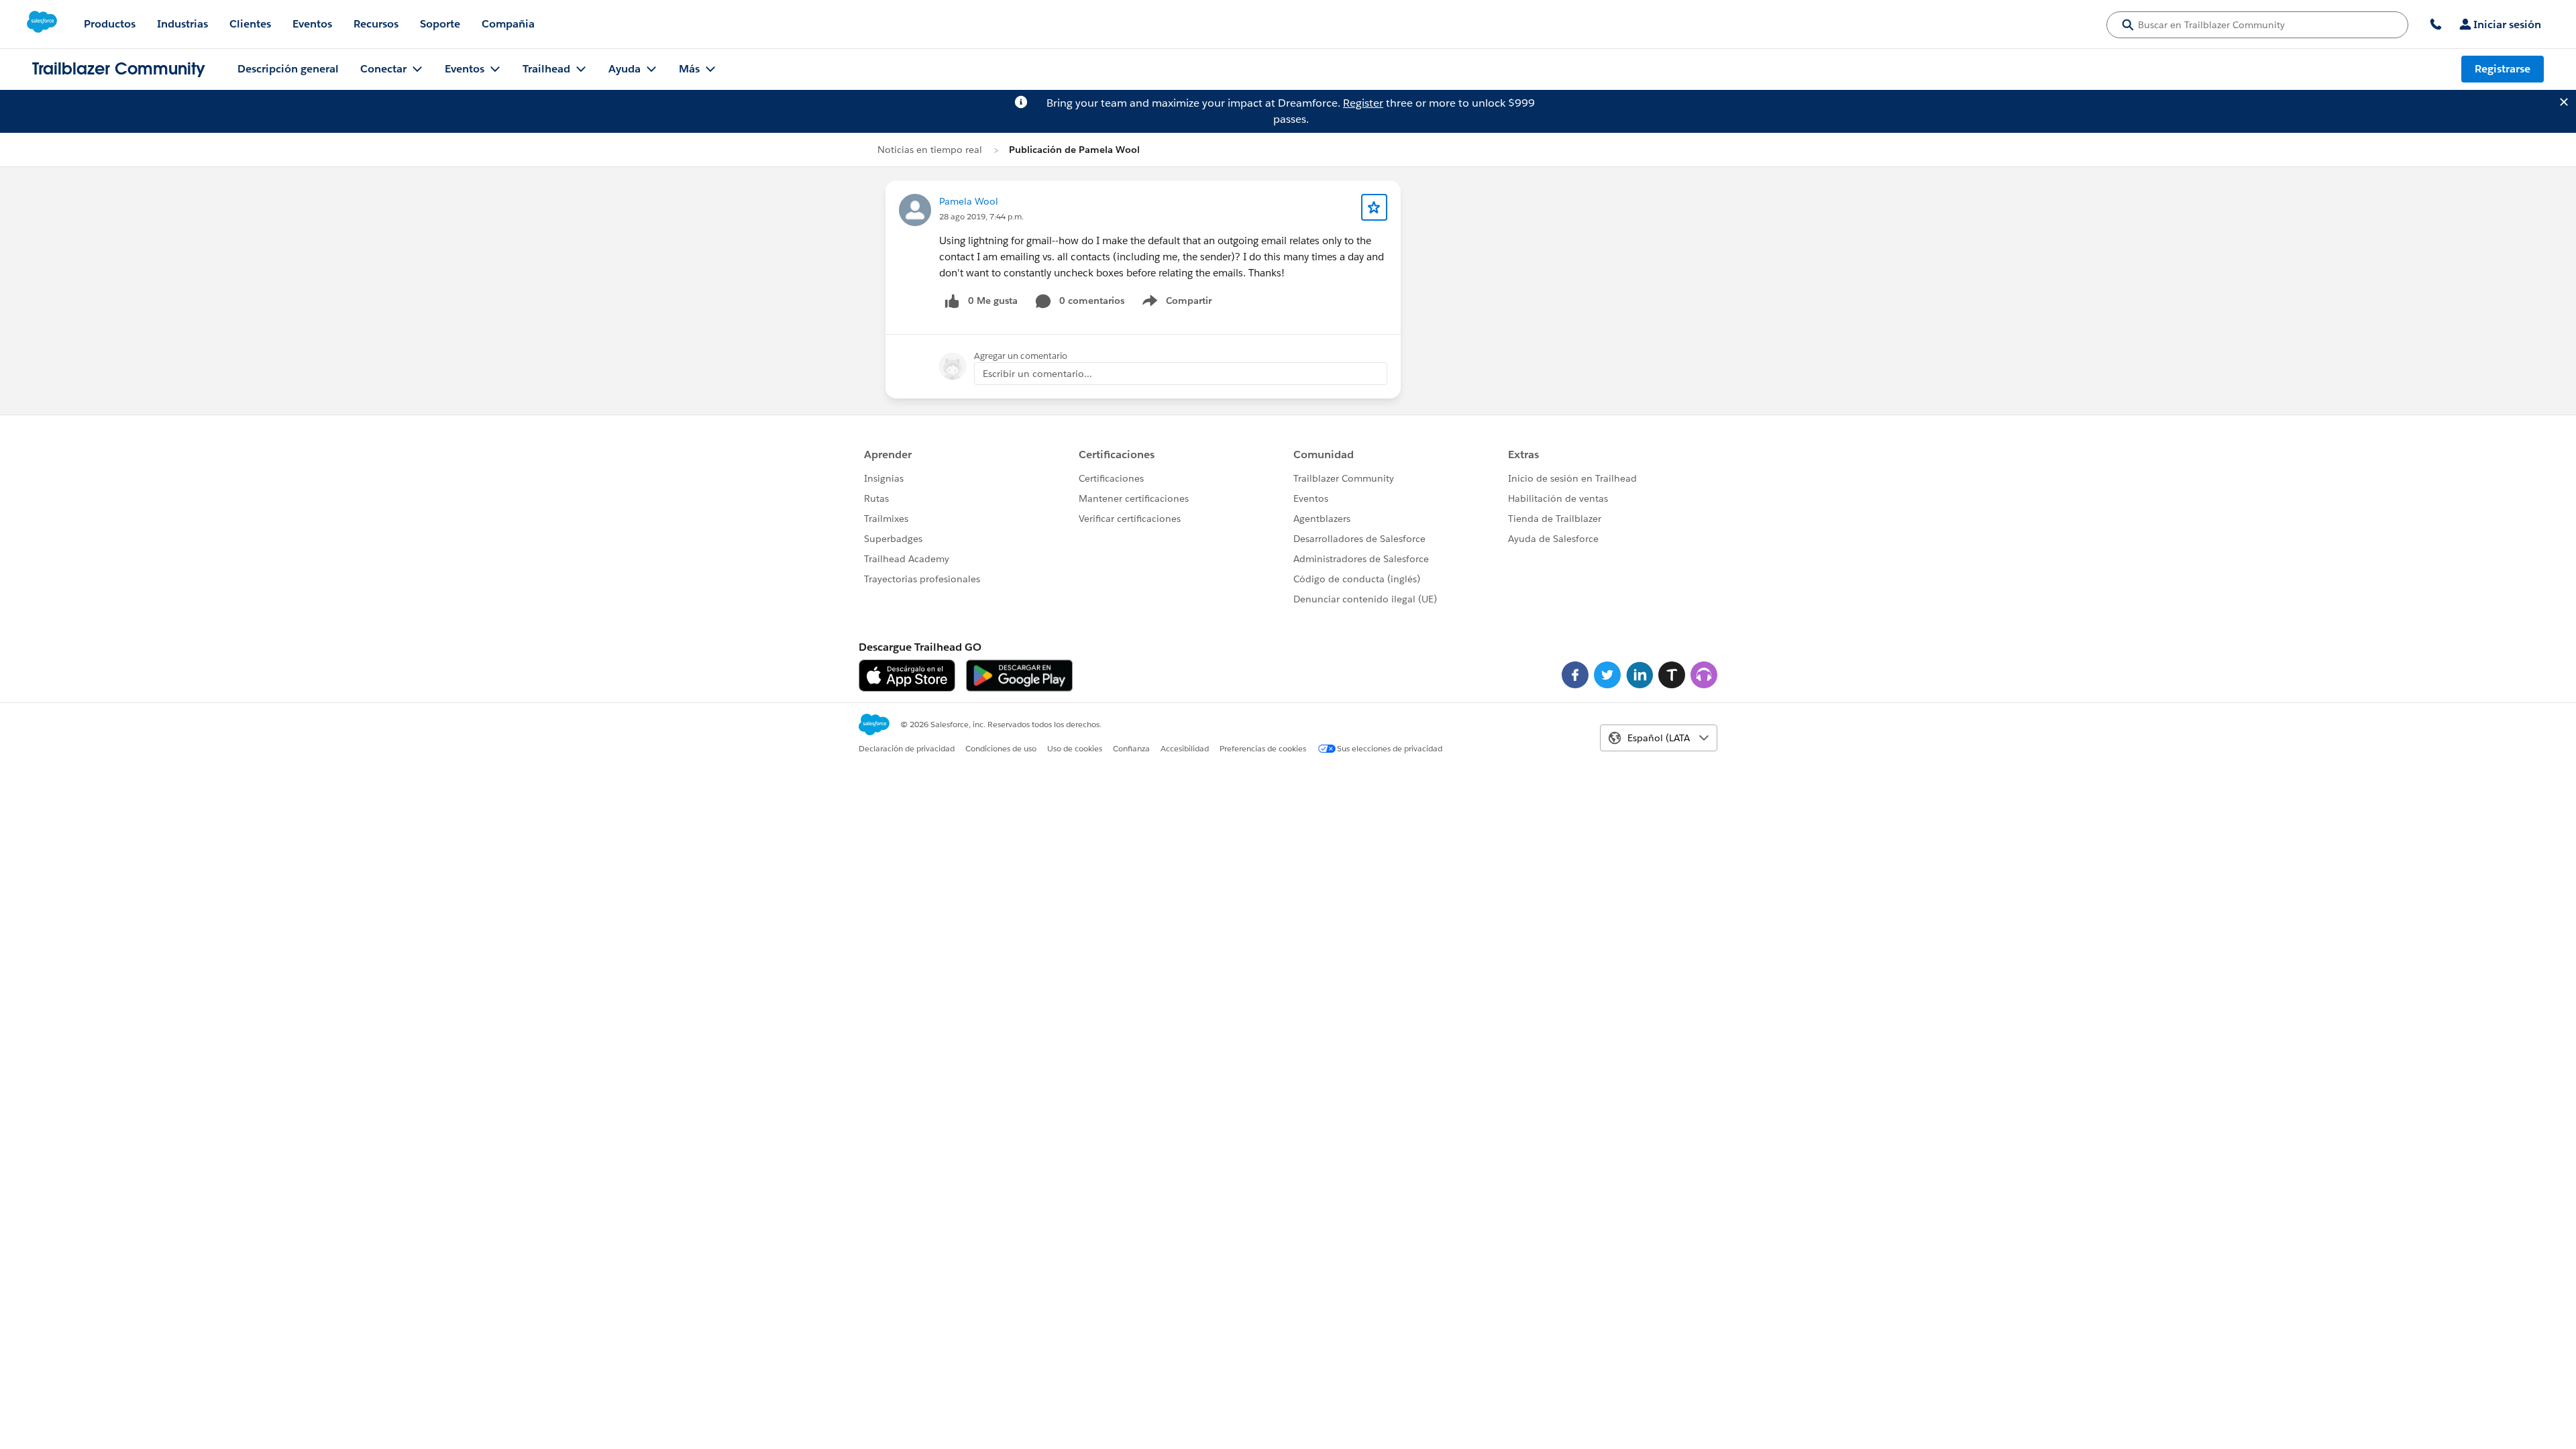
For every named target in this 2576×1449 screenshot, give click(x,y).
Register (1363, 103)
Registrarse (2503, 69)
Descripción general (288, 69)
